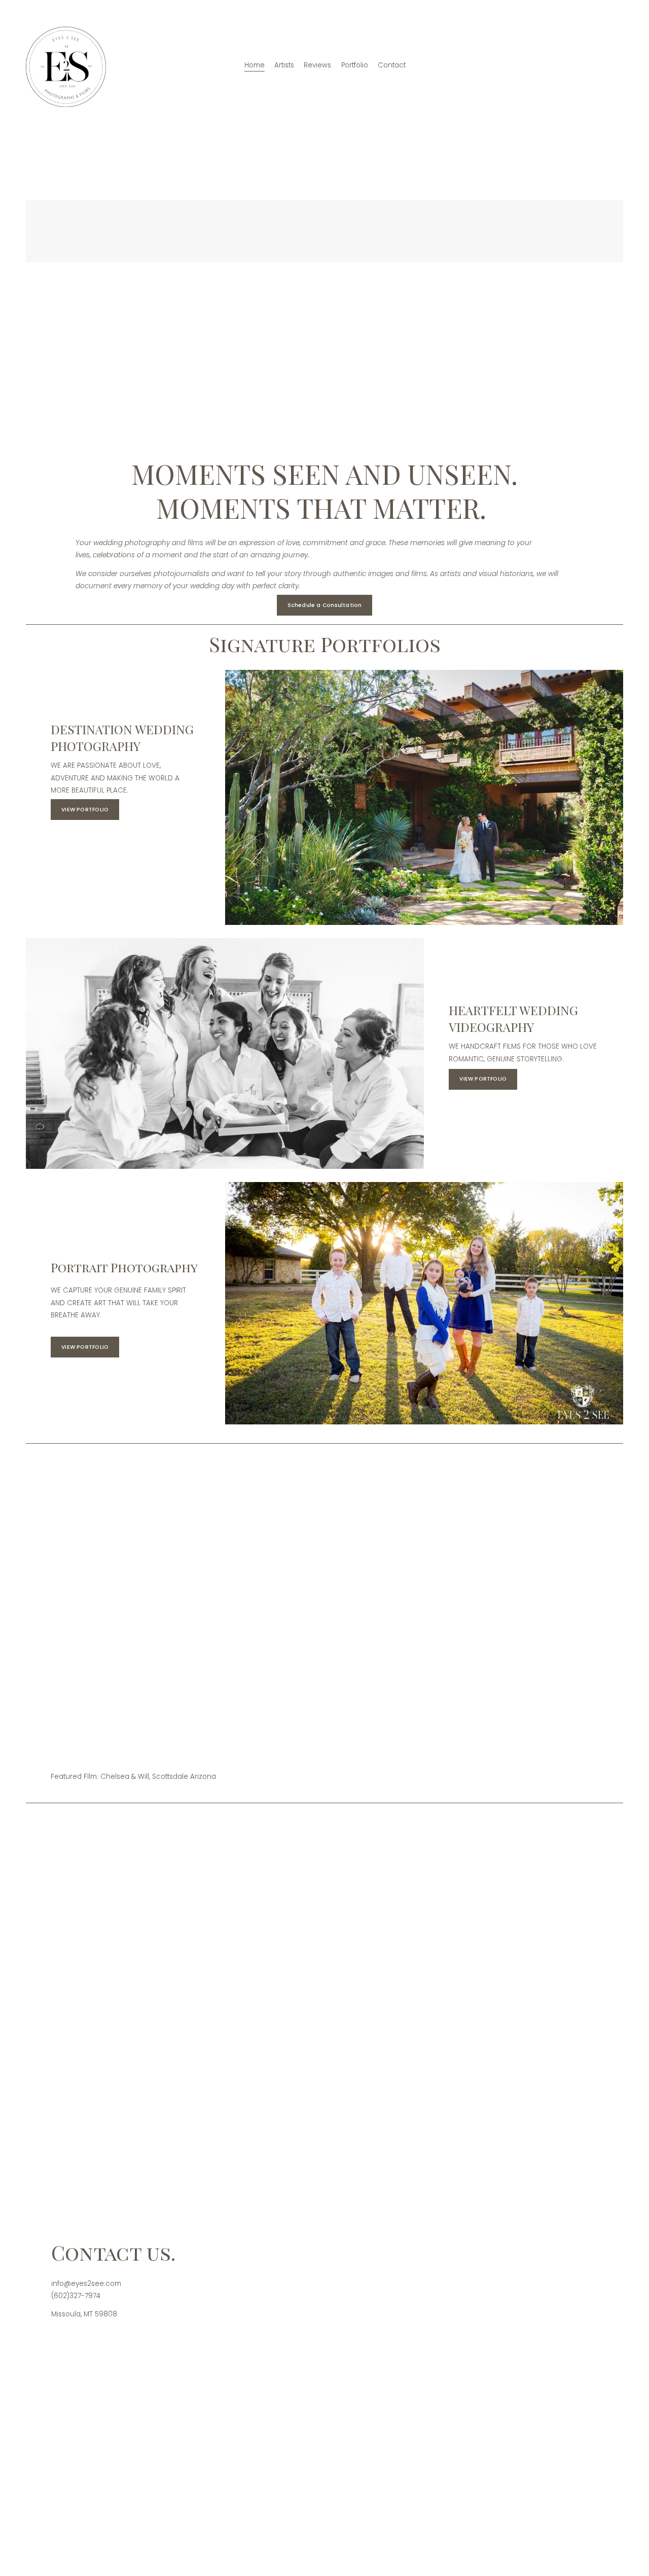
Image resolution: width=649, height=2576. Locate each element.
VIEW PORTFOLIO (85, 810)
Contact (392, 65)
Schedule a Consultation (325, 605)
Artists (284, 65)
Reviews (317, 65)
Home (255, 65)
